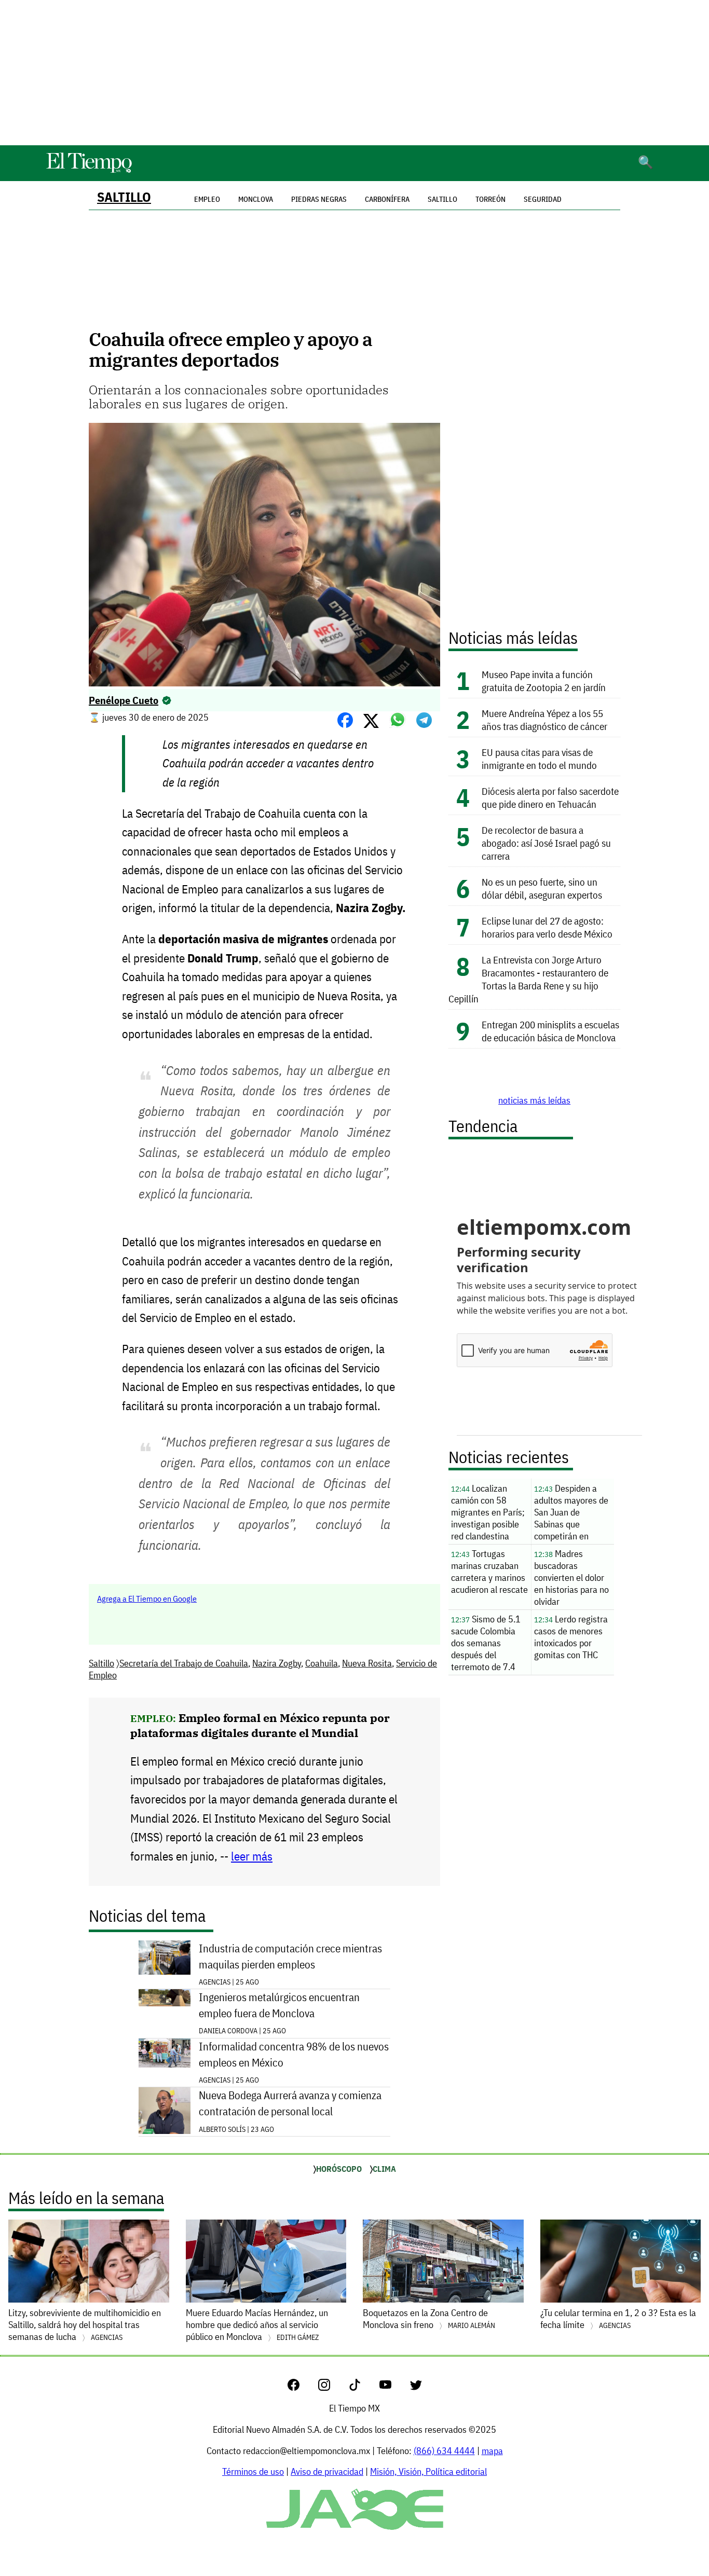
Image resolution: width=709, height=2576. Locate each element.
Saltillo (124, 197)
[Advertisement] (354, 73)
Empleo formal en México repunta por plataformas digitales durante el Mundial (260, 1725)
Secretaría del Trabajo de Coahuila (184, 1663)
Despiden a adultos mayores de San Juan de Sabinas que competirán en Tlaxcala (571, 1513)
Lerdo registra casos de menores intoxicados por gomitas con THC (571, 1637)
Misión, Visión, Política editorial (428, 2471)
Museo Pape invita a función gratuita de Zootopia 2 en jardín (544, 681)
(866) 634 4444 (444, 2451)
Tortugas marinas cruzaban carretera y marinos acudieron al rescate (489, 1572)
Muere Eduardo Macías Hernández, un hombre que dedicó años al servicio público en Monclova (257, 2325)
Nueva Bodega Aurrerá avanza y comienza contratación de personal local (290, 2103)
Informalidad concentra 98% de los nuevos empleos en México (294, 2055)
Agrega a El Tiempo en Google (147, 1599)
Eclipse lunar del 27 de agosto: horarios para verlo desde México (547, 927)
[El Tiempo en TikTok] (363, 2387)
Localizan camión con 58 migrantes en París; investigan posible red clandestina (488, 1512)
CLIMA (384, 2169)
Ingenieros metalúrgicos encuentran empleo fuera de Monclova (279, 2005)
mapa (492, 2451)
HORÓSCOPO (339, 2169)
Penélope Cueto (124, 700)
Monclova (256, 199)
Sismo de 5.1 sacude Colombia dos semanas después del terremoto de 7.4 (486, 1643)
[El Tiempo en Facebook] (302, 2387)
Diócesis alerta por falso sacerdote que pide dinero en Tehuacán (550, 797)
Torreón (490, 199)
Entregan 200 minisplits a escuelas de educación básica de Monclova (550, 1031)
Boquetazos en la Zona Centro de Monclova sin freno (429, 2319)
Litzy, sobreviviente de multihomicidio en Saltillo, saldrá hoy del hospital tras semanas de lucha (85, 2325)
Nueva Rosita (367, 1663)
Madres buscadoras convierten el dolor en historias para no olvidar (571, 1578)
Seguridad (543, 199)
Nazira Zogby (277, 1663)
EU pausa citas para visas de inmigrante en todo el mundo (539, 759)
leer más (252, 1856)
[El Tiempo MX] (89, 171)
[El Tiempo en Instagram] (332, 2387)
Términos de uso (253, 2471)
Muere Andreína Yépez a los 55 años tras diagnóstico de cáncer (544, 720)
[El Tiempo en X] (416, 2387)
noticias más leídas (534, 1100)
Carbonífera (387, 199)
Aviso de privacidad (327, 2471)
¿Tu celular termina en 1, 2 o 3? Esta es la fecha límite (618, 2319)
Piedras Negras (319, 199)
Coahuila (322, 1663)
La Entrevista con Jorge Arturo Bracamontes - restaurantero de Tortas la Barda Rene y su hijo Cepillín (528, 979)
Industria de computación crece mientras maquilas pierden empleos (290, 1957)
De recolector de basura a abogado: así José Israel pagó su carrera (546, 843)
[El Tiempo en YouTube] (394, 2387)
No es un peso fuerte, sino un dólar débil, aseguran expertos (542, 888)
